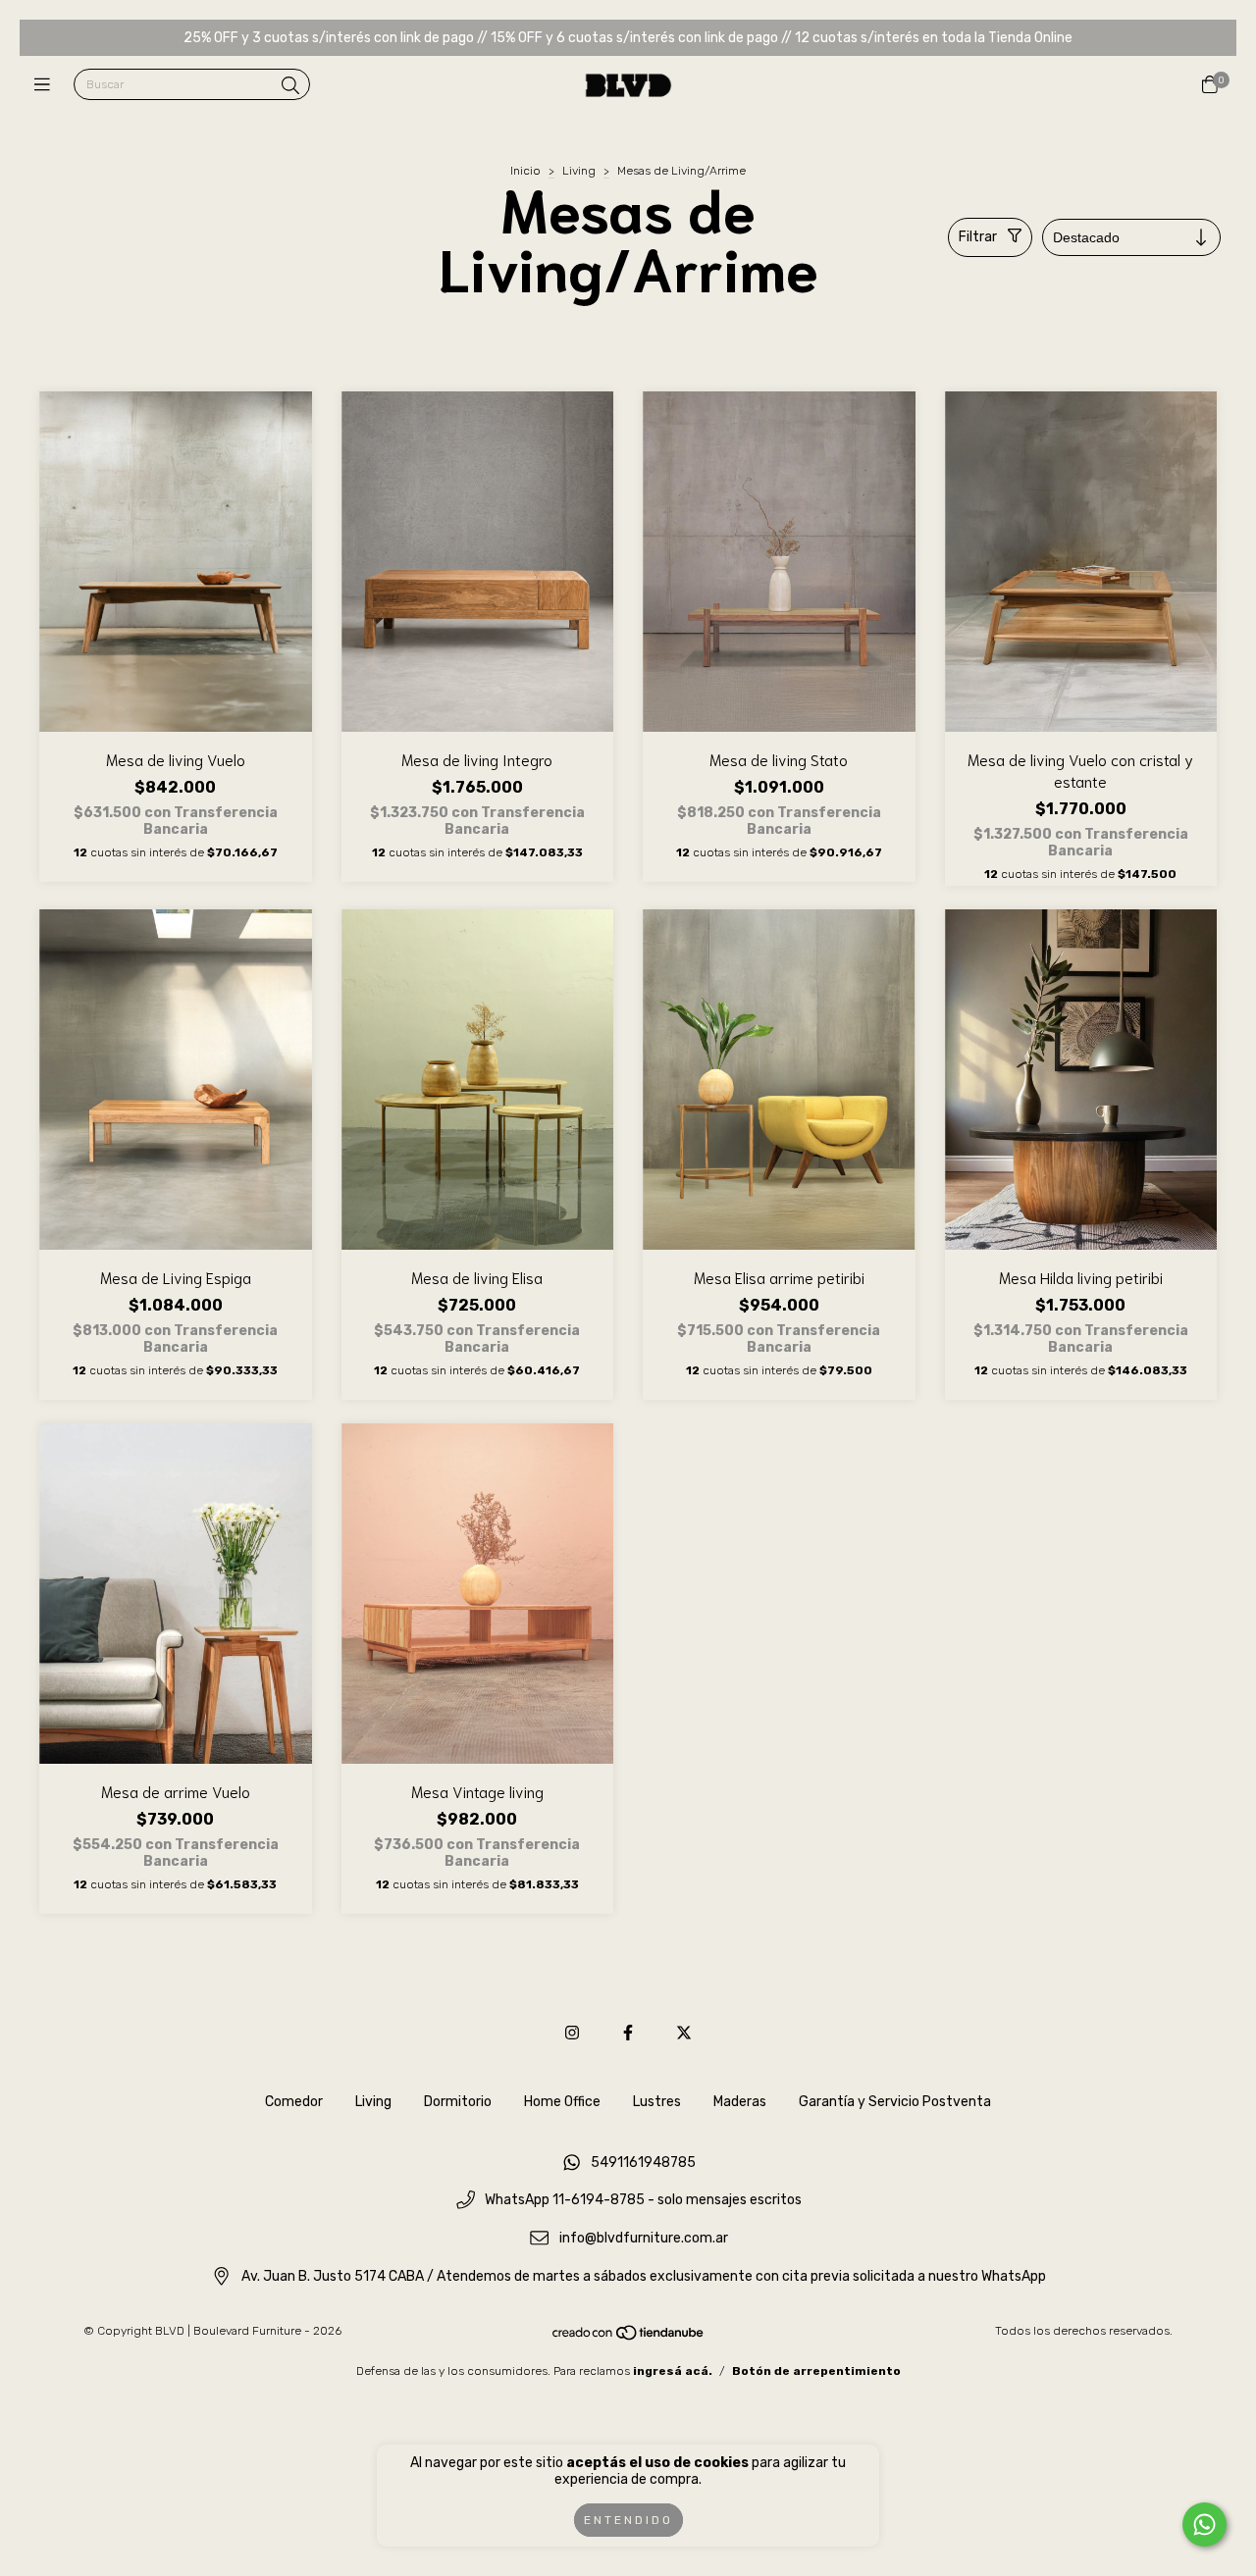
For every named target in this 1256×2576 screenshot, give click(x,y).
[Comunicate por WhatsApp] (1204, 2524)
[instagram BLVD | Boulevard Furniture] (572, 2033)
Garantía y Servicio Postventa (895, 2102)
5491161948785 (643, 2163)
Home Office (562, 2102)
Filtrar (978, 237)
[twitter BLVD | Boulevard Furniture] (684, 2033)
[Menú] (47, 85)
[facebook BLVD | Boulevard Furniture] (628, 2033)
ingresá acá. (673, 2371)
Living (579, 171)
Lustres (657, 2102)
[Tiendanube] (629, 2338)
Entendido (628, 2520)
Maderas (740, 2102)
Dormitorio (458, 2102)
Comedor (294, 2102)
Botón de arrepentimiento (816, 2371)
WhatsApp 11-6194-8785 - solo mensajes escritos (643, 2201)
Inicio (525, 171)
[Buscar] (290, 86)
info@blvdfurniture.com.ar (644, 2238)
